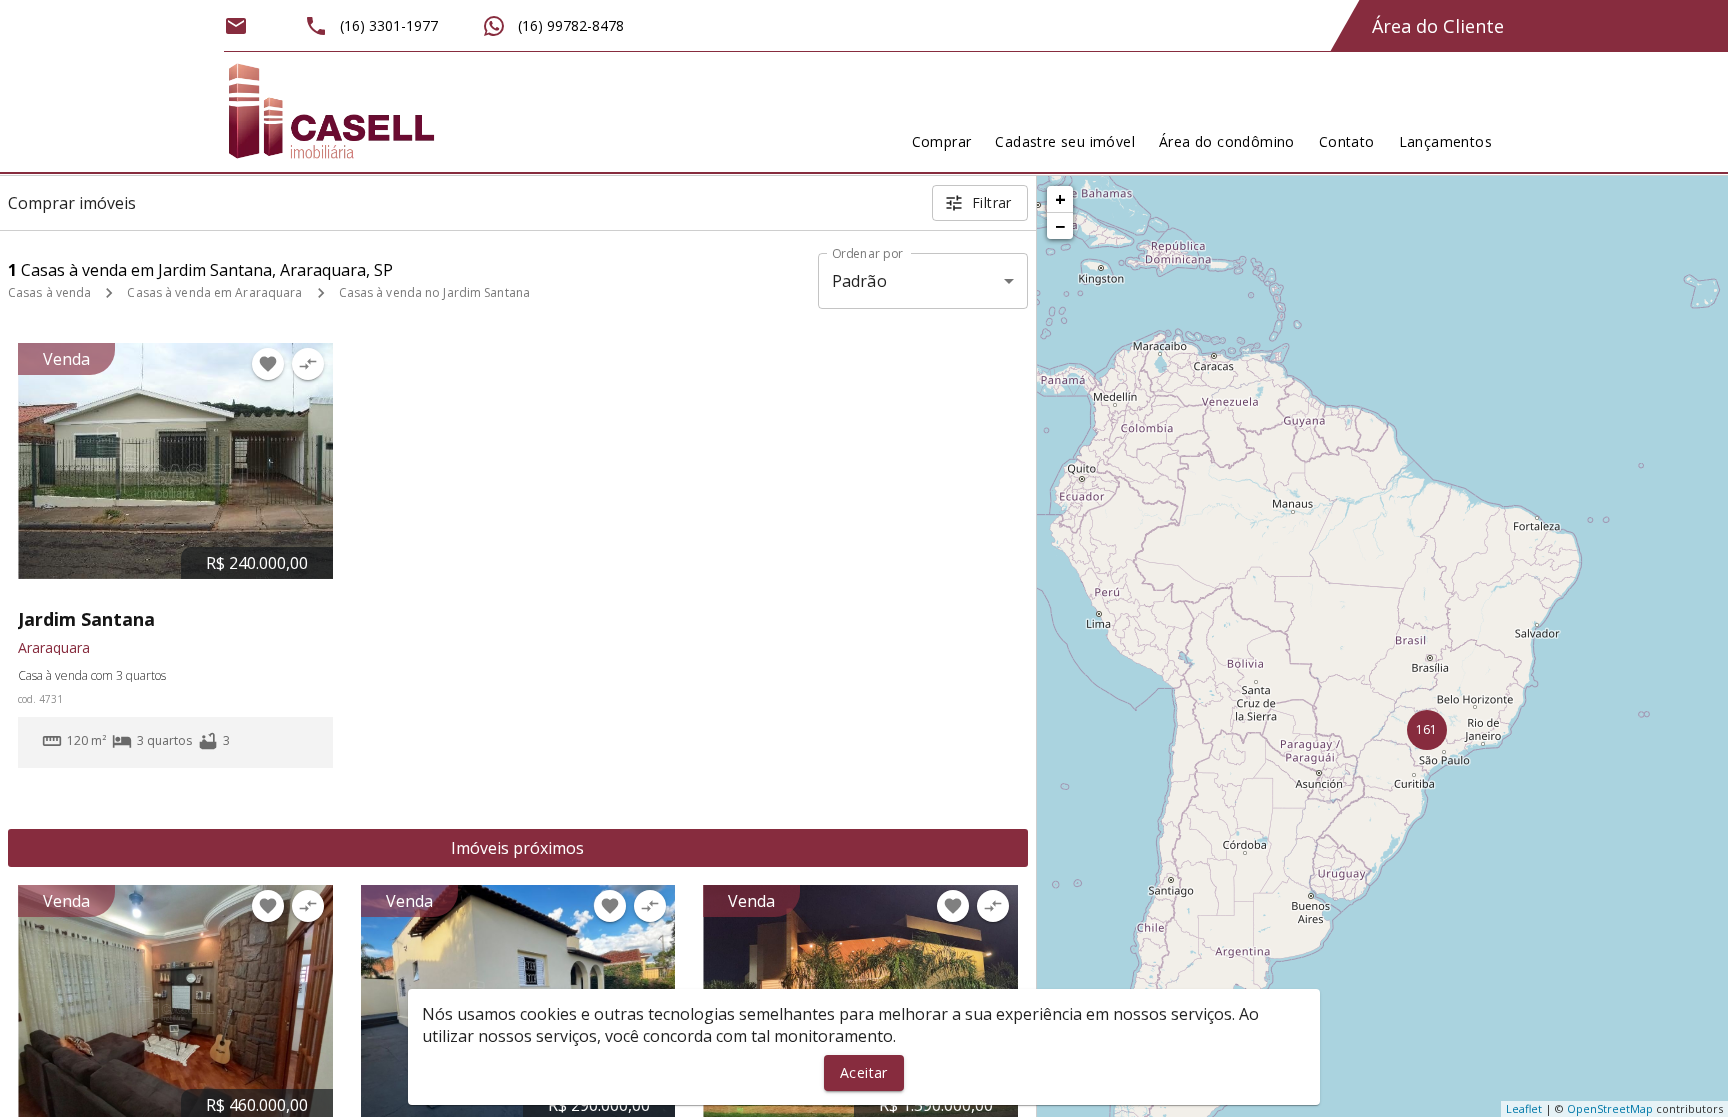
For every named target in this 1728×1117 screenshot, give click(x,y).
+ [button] (1060, 199)
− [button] (1060, 226)
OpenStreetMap (1610, 1108)
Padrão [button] (859, 281)
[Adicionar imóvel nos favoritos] (268, 364)
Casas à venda (49, 292)
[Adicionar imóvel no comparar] (308, 364)
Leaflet (1524, 1108)
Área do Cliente (1438, 26)
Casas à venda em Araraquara (214, 292)
